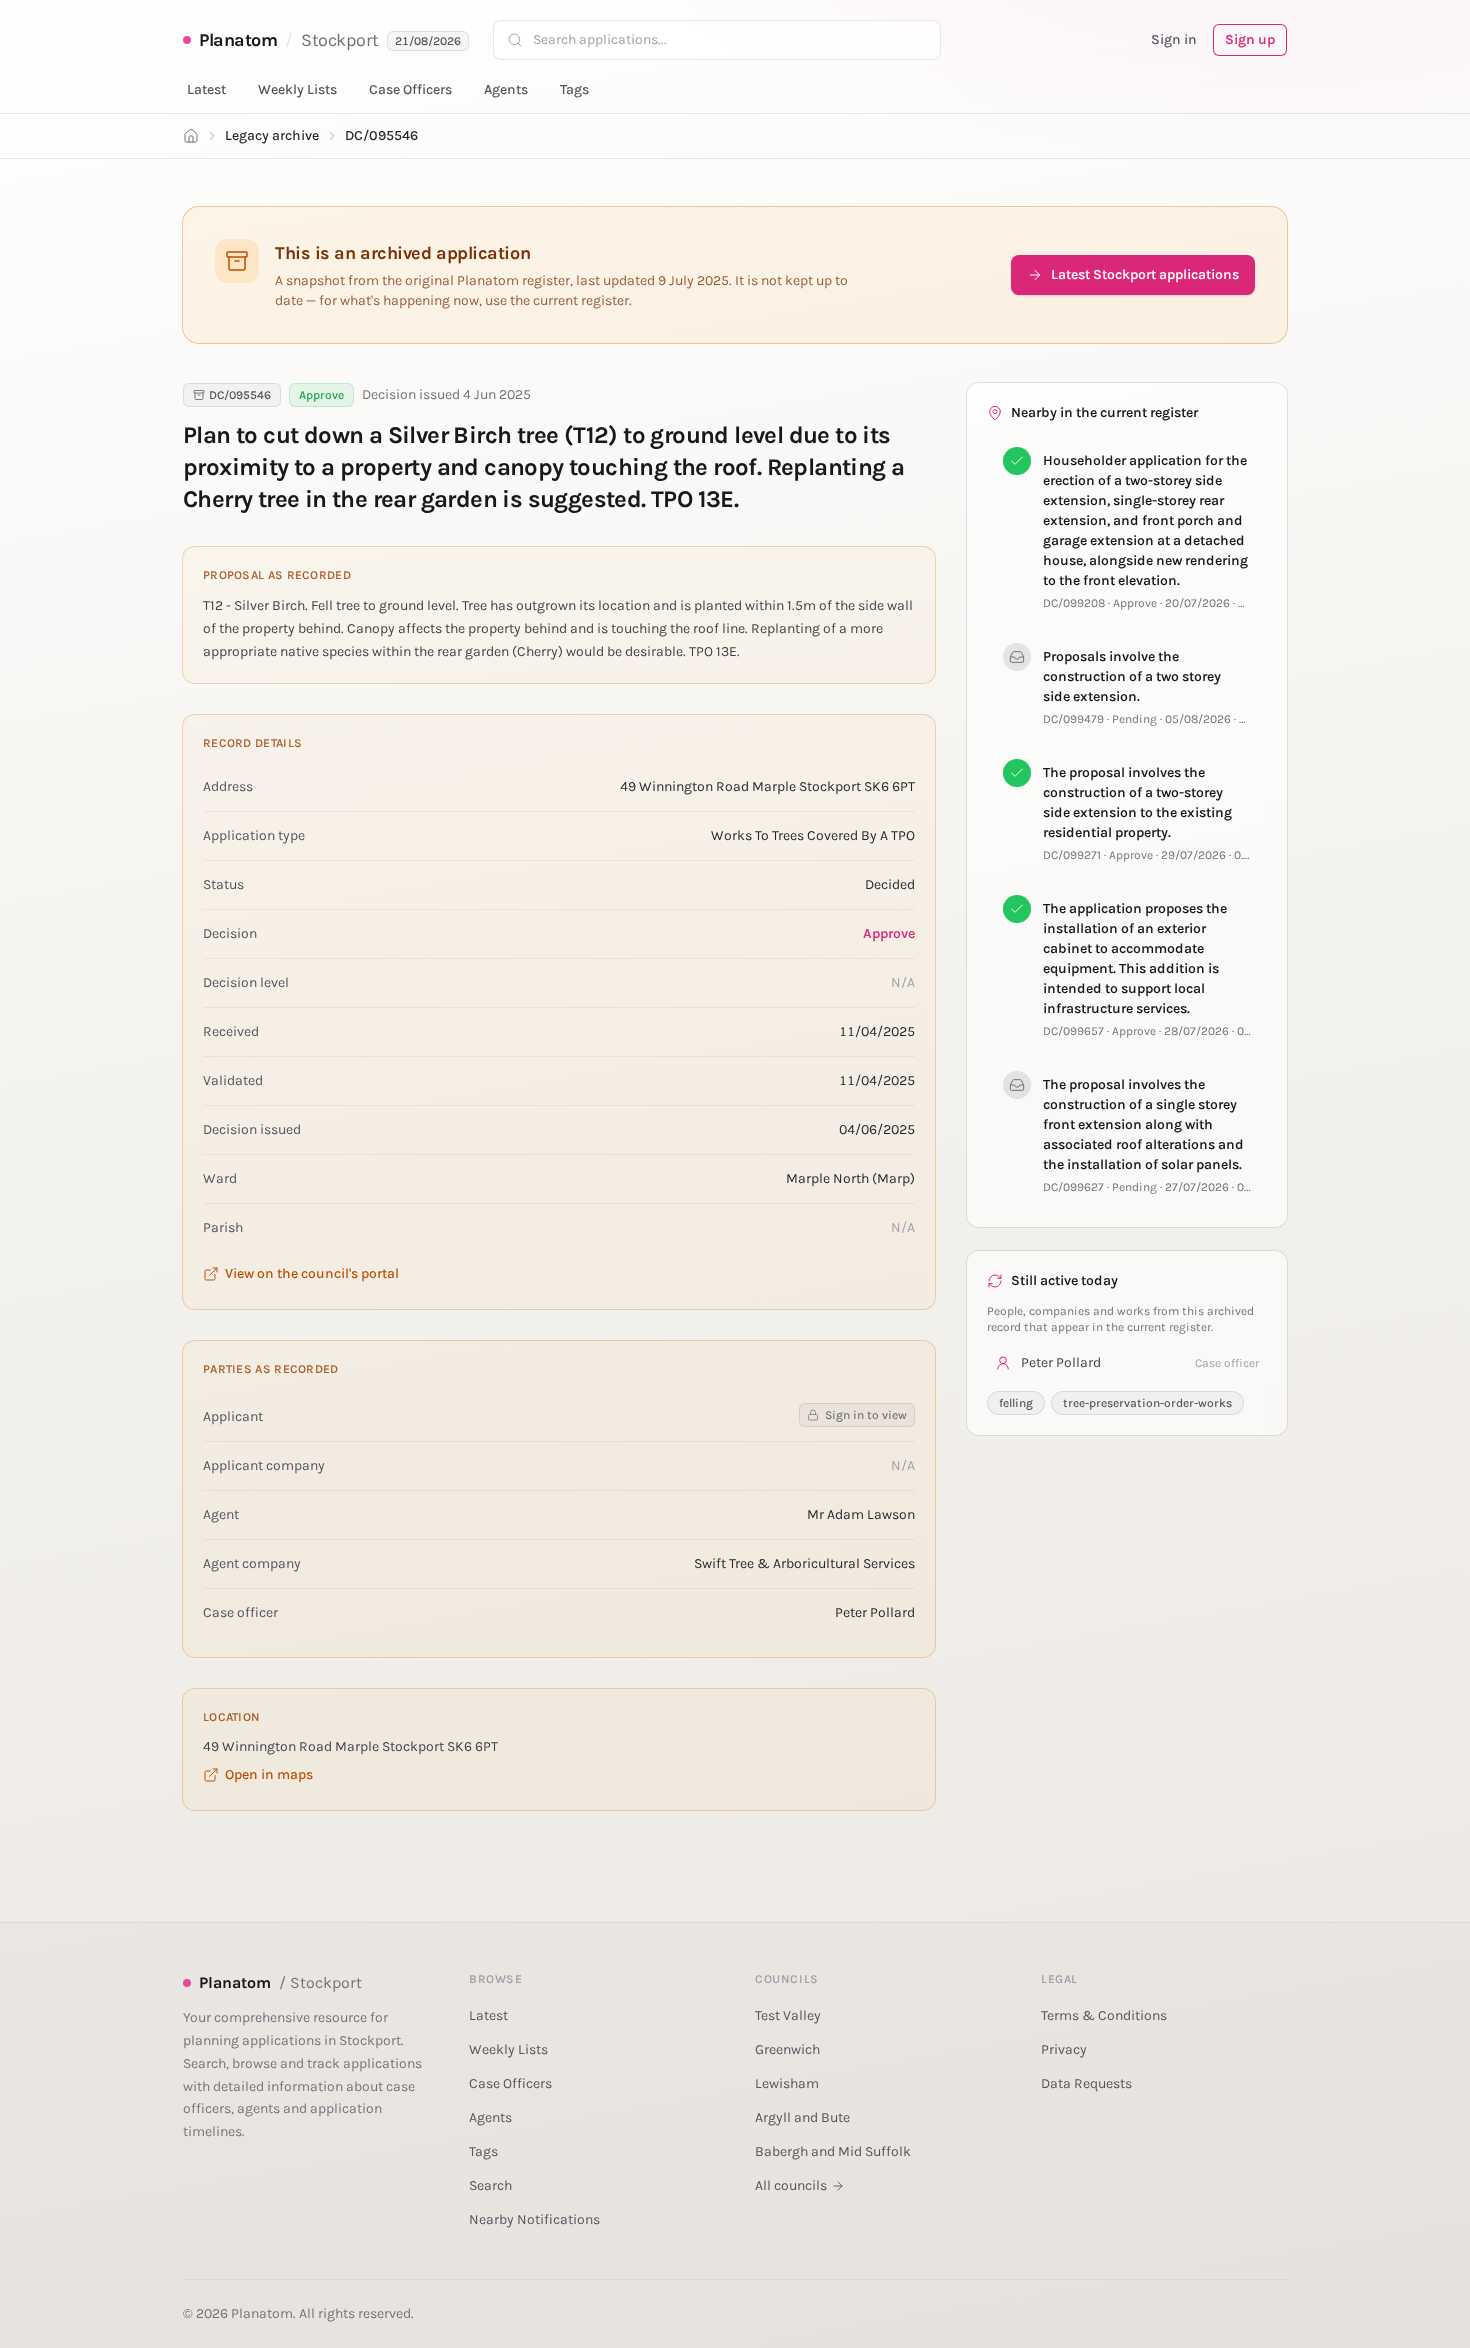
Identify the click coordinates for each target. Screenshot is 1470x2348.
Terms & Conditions (1104, 2015)
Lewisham (787, 2083)
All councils (791, 2185)
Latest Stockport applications (1145, 274)
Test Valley (788, 2015)
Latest (206, 89)
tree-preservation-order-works (1147, 1403)
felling (1016, 1403)
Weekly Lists (297, 89)
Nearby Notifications (534, 2219)
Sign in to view (866, 1415)
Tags (574, 89)
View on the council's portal (312, 1273)
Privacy (1064, 2049)
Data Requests (1086, 2083)
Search (490, 2185)
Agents (506, 89)
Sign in (1174, 39)
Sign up (1250, 39)
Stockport (340, 40)
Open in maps (269, 1774)
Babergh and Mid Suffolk (833, 2151)
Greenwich (787, 2049)
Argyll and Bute (802, 2117)
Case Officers (410, 89)
